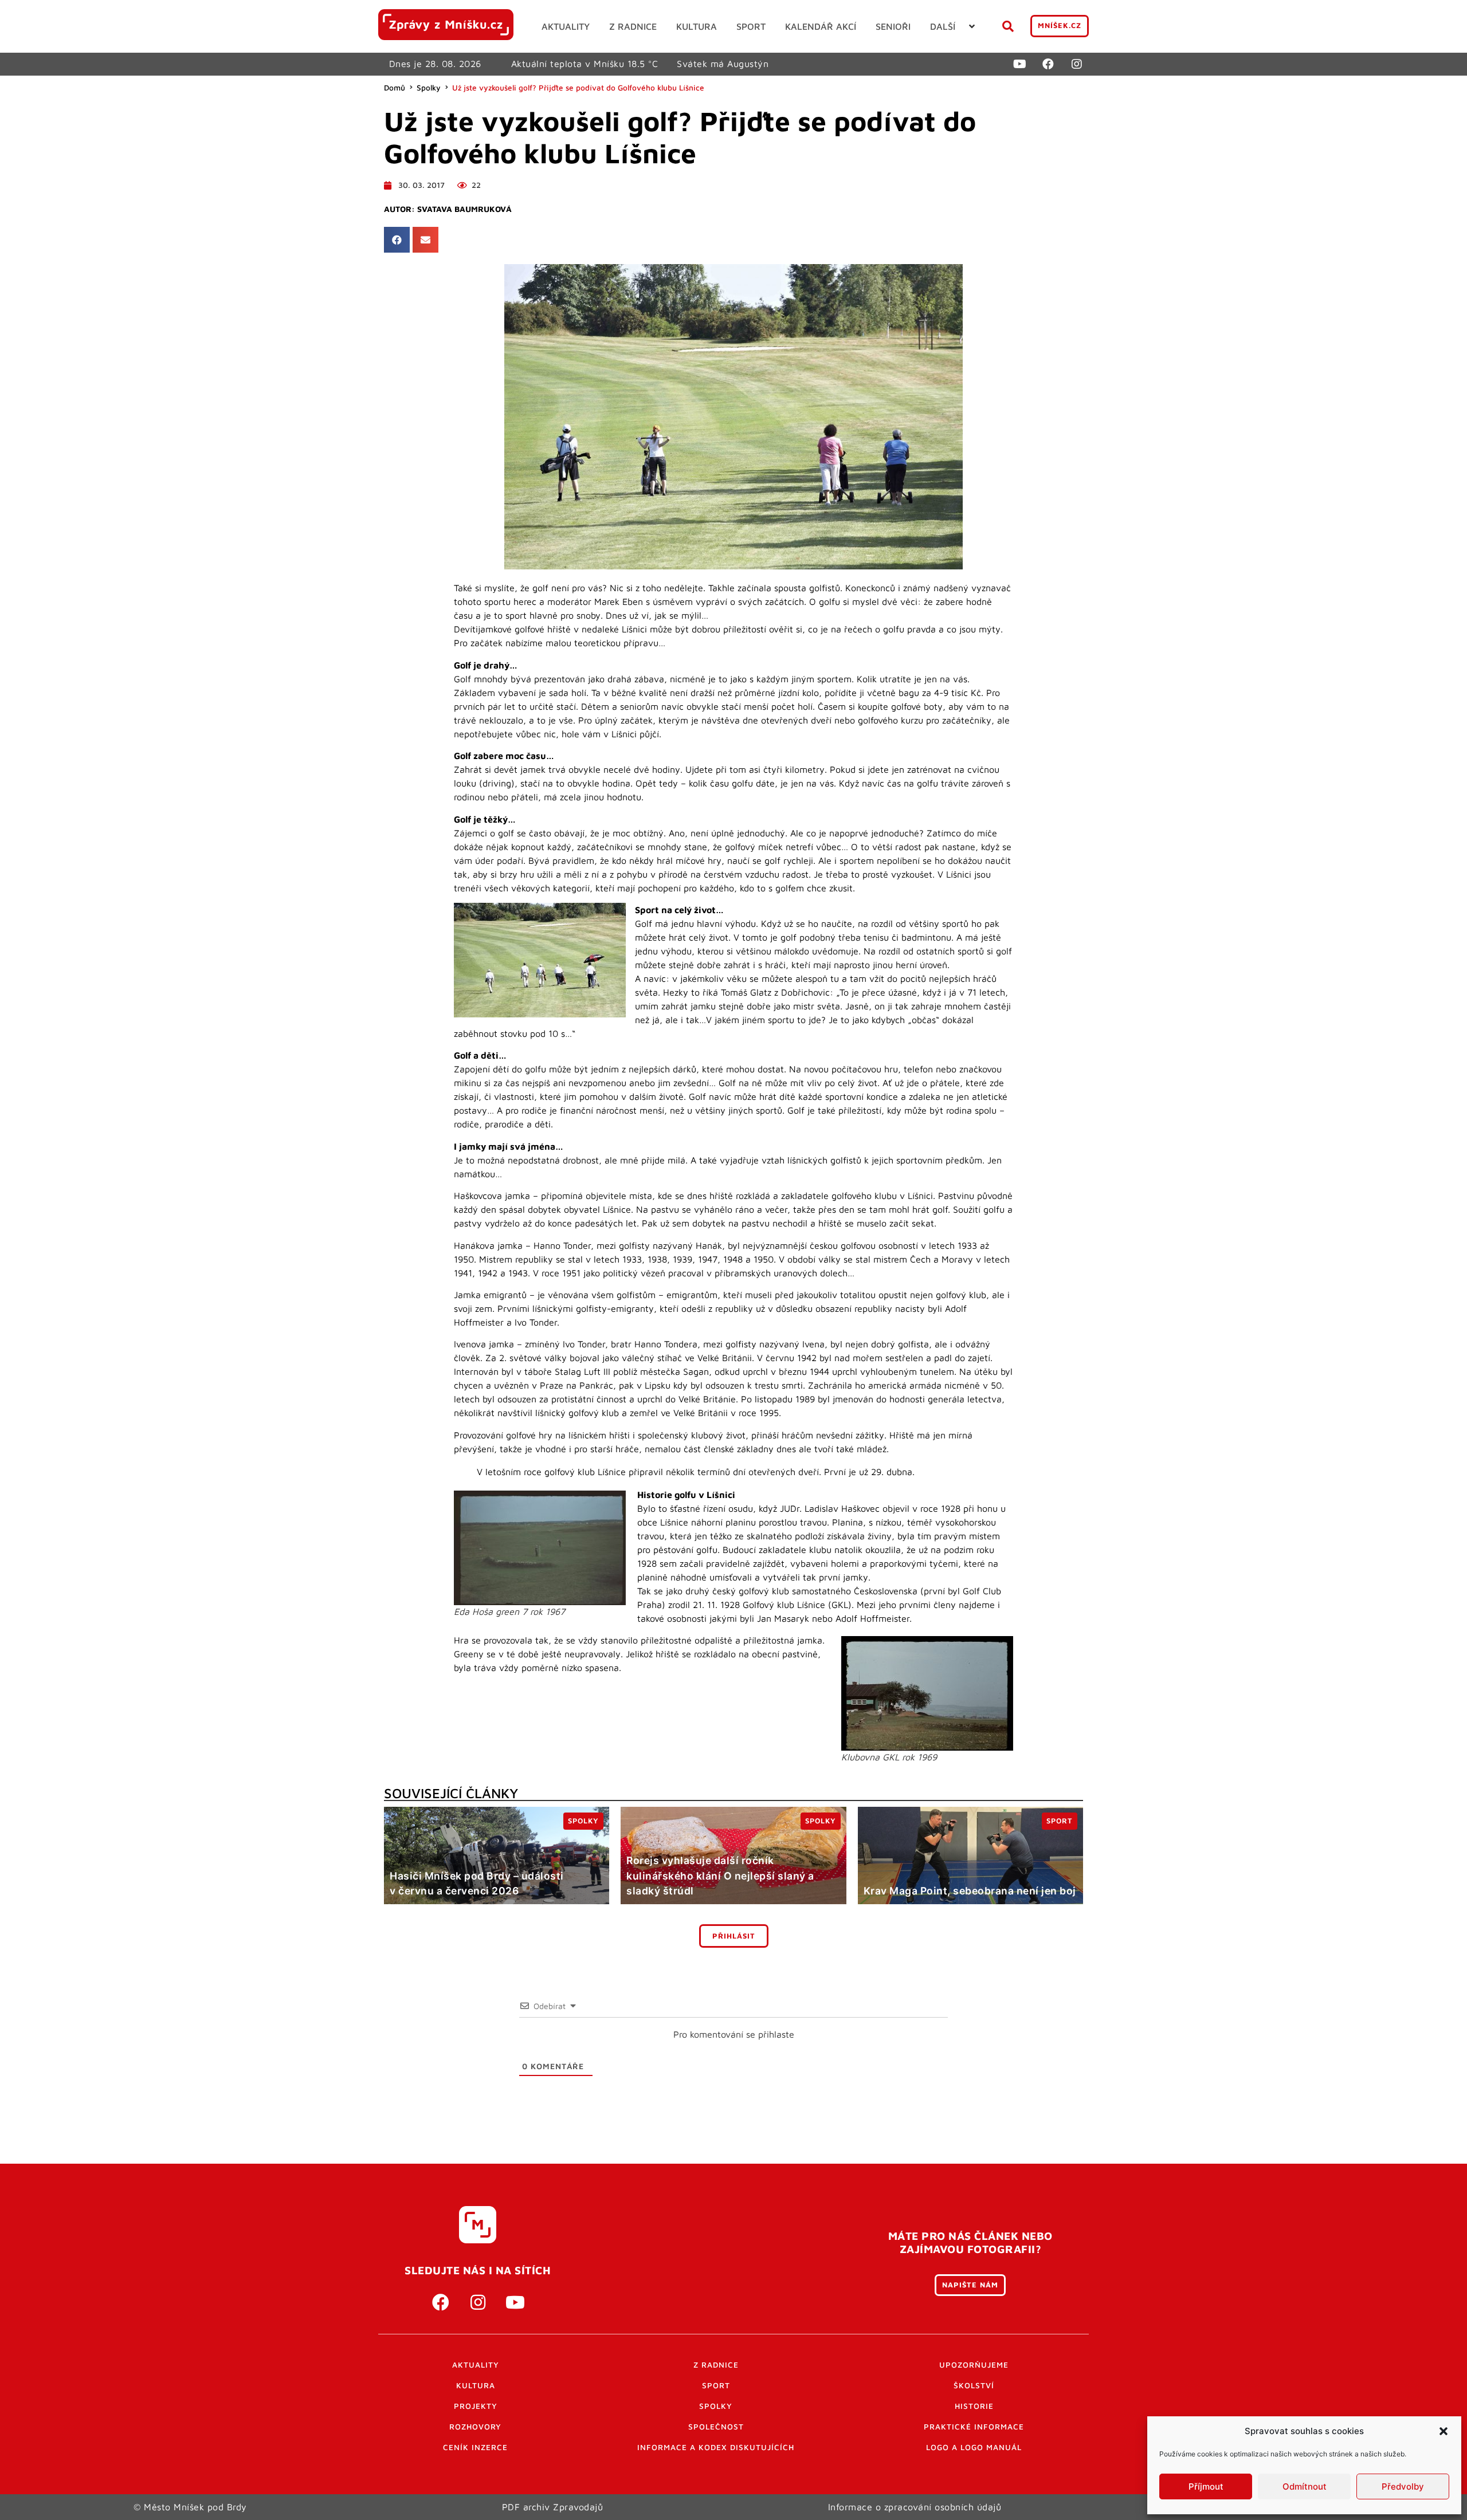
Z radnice (716, 2365)
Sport (716, 2385)
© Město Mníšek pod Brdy (190, 2507)
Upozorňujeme (974, 2365)
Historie (974, 2406)
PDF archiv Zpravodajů (553, 2507)
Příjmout (1206, 2486)
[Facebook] (1048, 64)
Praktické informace (974, 2427)
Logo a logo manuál (974, 2447)
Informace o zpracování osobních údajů (915, 2507)
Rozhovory (475, 2427)
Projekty (476, 2406)
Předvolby (1403, 2486)
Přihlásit (734, 1936)
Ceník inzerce (475, 2447)
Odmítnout (1305, 2486)
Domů (395, 88)
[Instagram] (1077, 64)
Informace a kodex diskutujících (716, 2447)
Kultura (476, 2385)
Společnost (716, 2427)
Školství (974, 2385)
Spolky (429, 88)
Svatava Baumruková (464, 209)
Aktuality (476, 2365)
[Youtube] (1019, 64)
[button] (1444, 2431)
